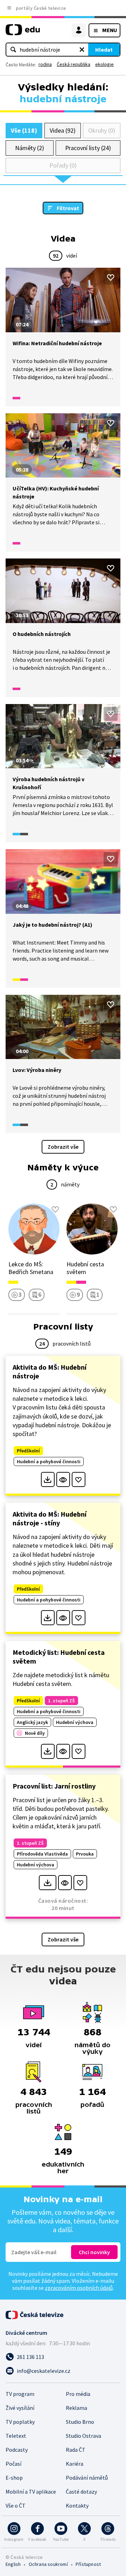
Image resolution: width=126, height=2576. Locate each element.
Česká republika (73, 64)
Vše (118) (24, 130)
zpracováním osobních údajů (79, 2288)
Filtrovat (68, 208)
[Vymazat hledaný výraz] (82, 50)
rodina (45, 64)
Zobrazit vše (63, 1147)
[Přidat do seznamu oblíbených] (111, 277)
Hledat (104, 50)
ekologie (104, 64)
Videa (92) (62, 130)
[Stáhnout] (48, 1479)
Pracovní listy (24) (88, 148)
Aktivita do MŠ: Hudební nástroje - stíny (50, 1518)
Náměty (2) (30, 148)
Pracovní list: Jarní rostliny (54, 1786)
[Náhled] (63, 1479)
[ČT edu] (23, 33)
